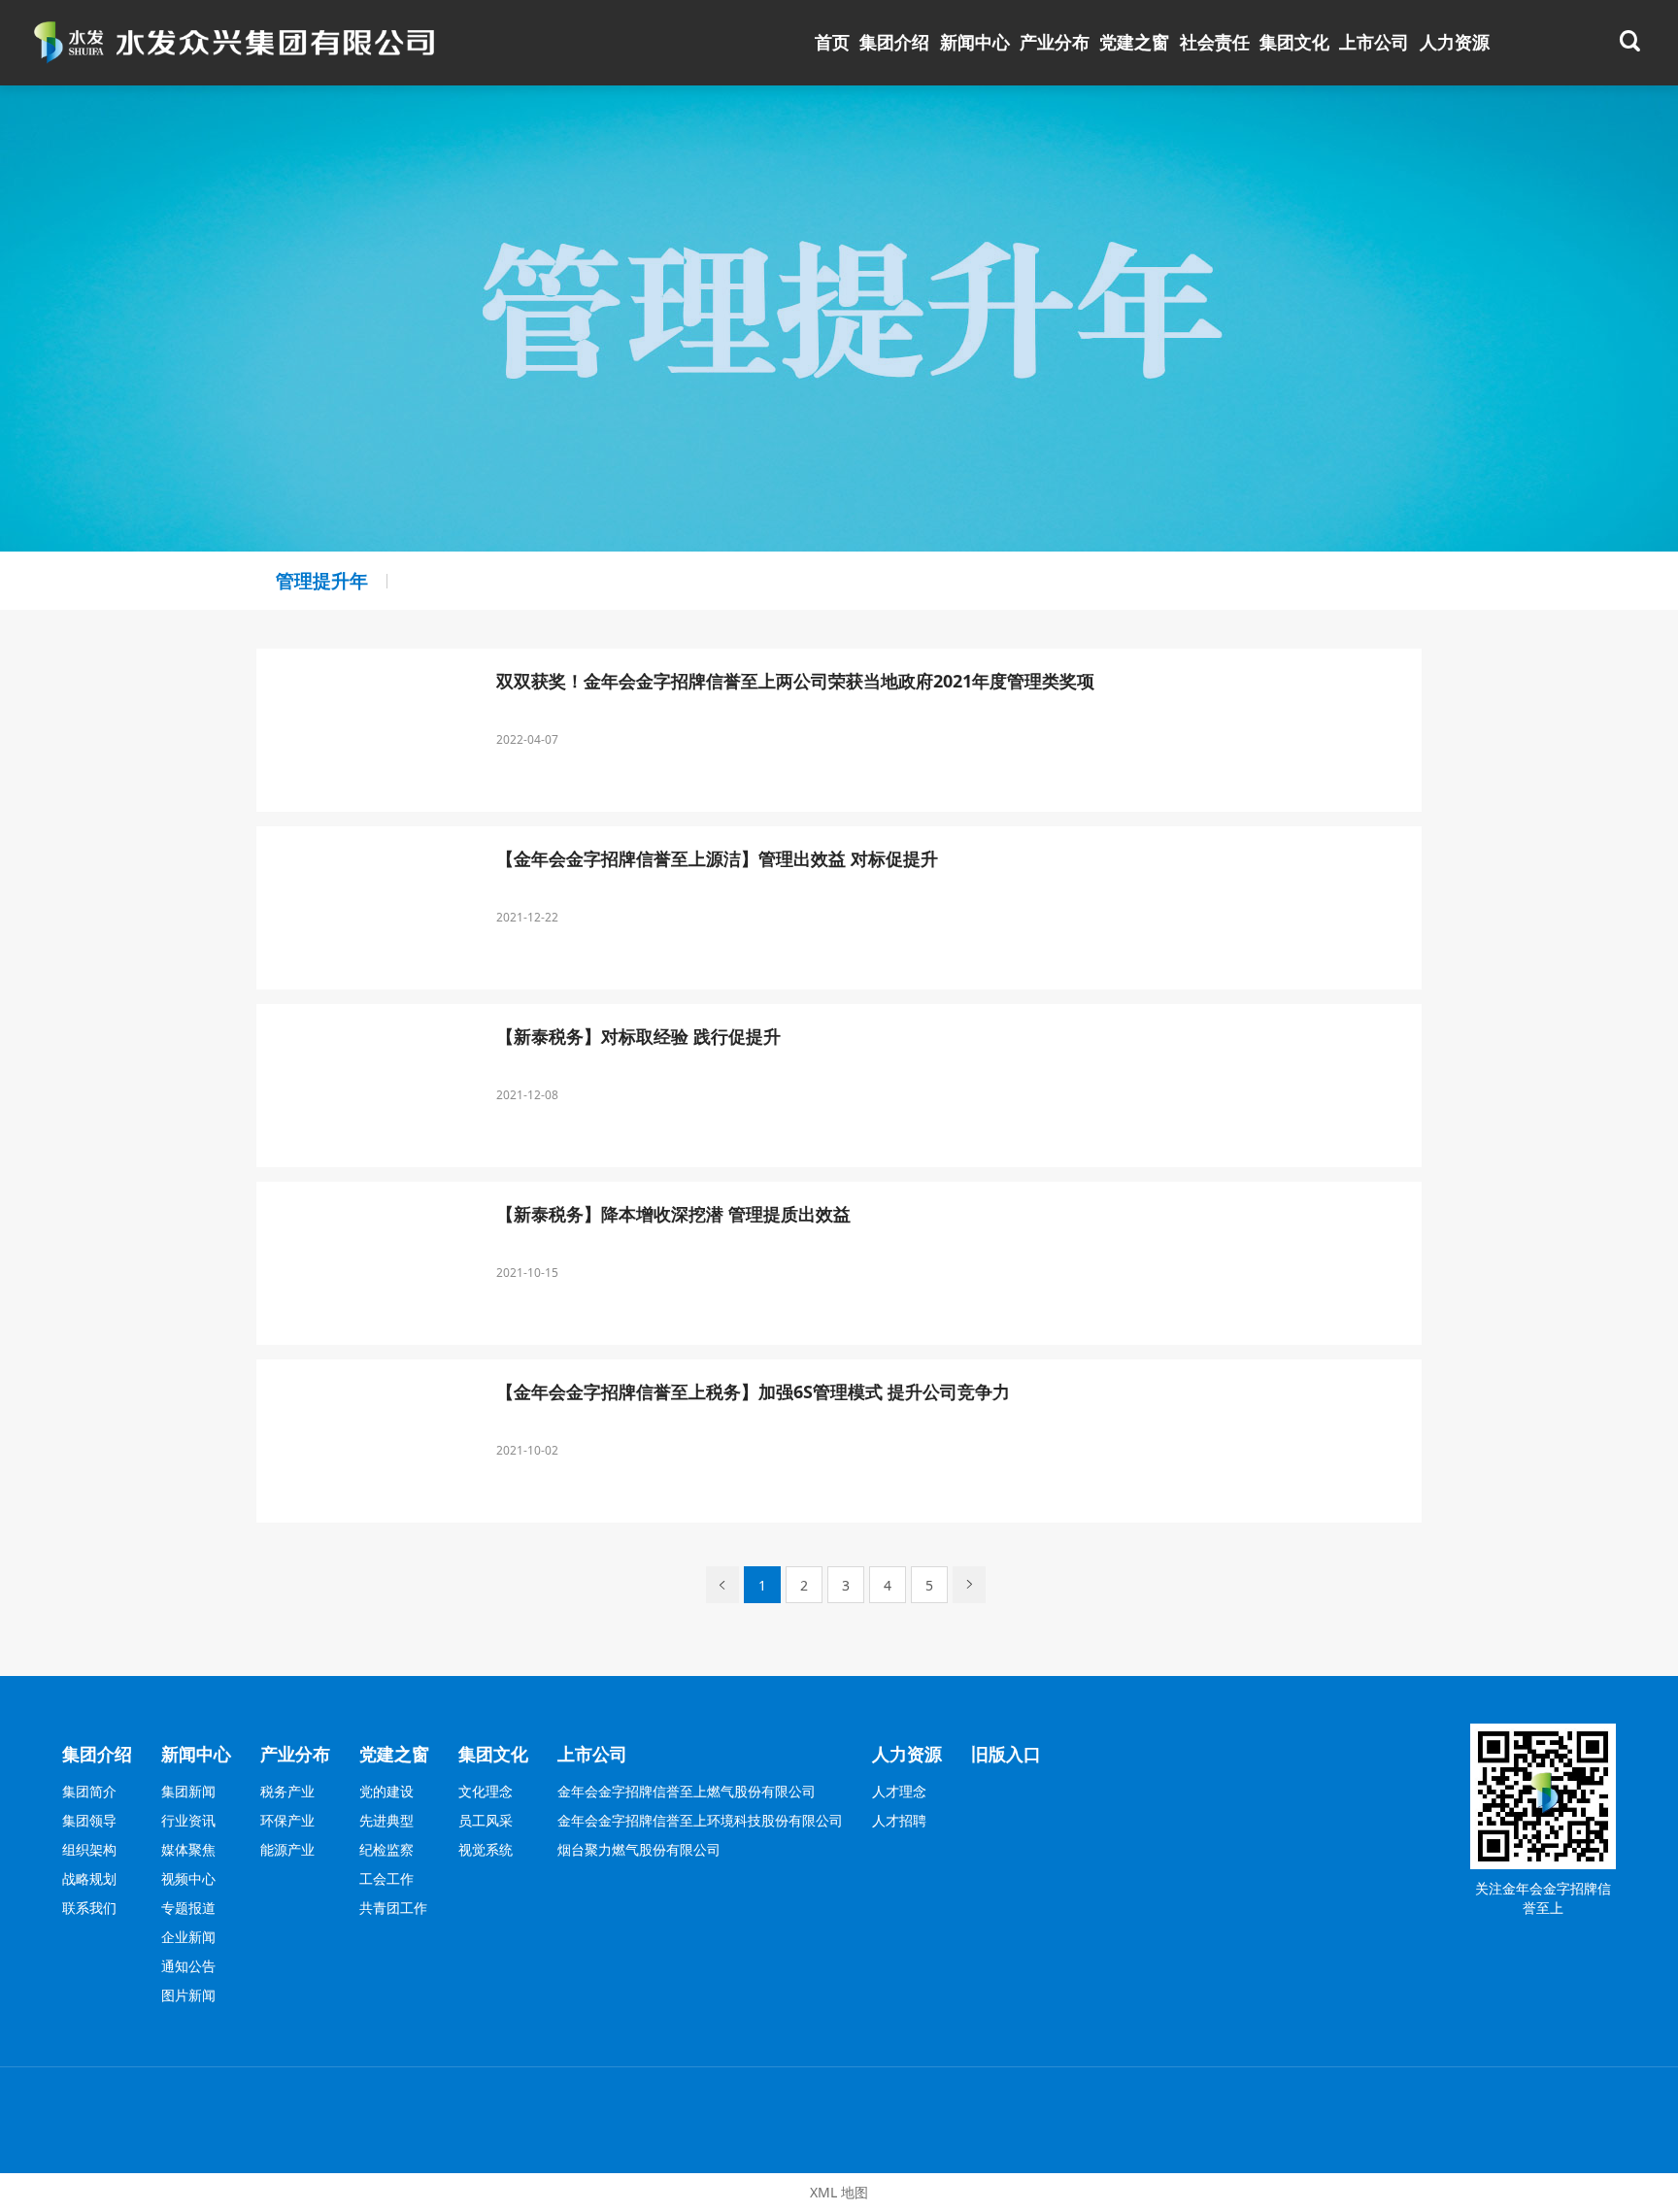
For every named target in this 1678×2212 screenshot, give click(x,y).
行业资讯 (188, 1820)
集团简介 (89, 1791)
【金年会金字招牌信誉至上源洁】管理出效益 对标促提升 (717, 859)
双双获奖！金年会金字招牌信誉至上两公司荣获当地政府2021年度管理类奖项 (795, 682)
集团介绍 (894, 42)
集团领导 (89, 1820)
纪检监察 (386, 1849)
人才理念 (899, 1791)
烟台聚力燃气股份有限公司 (639, 1849)
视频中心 (188, 1878)
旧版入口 (1006, 1754)
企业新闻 (188, 1937)
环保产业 (287, 1820)
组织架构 (89, 1849)
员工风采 (486, 1820)
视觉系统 (486, 1849)
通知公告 (188, 1966)
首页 (832, 42)
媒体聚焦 (188, 1849)
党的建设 (386, 1791)
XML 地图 (839, 2192)
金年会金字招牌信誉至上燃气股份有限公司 (687, 1791)
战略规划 (89, 1878)
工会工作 (386, 1878)
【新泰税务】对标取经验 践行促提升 (638, 1037)
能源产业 (287, 1849)
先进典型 (386, 1820)
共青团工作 (393, 1908)
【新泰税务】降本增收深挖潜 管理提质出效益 (673, 1215)
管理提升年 (322, 580)
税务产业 (287, 1791)
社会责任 (1215, 42)
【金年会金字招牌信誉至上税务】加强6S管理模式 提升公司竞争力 (753, 1392)
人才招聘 (899, 1820)
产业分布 (1055, 42)
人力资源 (1455, 42)
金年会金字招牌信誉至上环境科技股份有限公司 (700, 1820)
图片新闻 (188, 1995)
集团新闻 (188, 1791)
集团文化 (1294, 42)
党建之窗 (1134, 42)
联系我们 (89, 1908)
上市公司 (1374, 42)
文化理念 (486, 1791)
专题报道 (188, 1908)
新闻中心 (975, 42)
